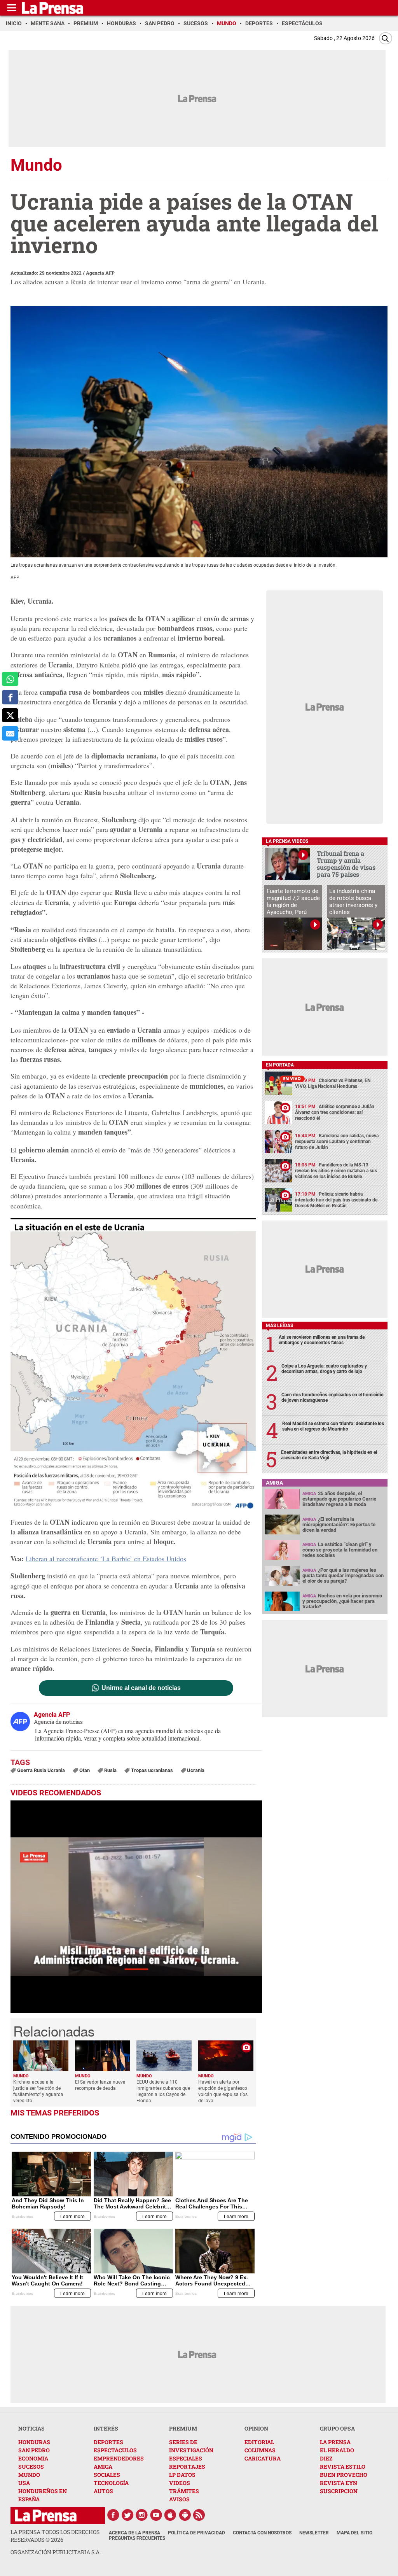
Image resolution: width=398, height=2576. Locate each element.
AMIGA (103, 2467)
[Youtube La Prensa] (156, 2515)
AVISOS (179, 2499)
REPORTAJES (187, 2467)
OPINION (256, 2428)
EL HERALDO (337, 2450)
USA (24, 2483)
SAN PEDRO (34, 2450)
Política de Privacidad (196, 2533)
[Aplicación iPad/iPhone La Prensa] (171, 2515)
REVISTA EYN (339, 2483)
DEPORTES (108, 2442)
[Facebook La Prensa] (113, 2515)
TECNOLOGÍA (111, 2483)
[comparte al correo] (10, 733)
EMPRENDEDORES (119, 2458)
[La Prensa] (46, 2516)
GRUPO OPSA (337, 2428)
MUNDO (29, 2475)
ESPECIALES (186, 2458)
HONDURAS (34, 2442)
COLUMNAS (260, 2450)
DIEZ (326, 2458)
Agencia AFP (100, 273)
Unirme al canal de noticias (141, 1688)
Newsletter (314, 2533)
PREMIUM (183, 2428)
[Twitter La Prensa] (127, 2515)
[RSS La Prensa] (199, 2515)
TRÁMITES (184, 2491)
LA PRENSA (335, 2442)
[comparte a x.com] (10, 715)
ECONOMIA (33, 2458)
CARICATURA (263, 2458)
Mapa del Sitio (354, 2533)
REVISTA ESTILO (343, 2467)
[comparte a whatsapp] (10, 679)
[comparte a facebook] (10, 697)
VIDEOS (180, 2483)
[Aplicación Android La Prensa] (185, 2515)
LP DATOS (182, 2475)
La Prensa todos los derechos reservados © (55, 2536)
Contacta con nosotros (262, 2533)
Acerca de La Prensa (134, 2533)
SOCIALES (107, 2475)
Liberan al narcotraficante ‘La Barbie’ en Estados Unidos (106, 1559)
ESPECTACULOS (115, 2450)
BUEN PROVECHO (344, 2475)
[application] (136, 1907)
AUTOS (103, 2491)
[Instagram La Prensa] (142, 2515)
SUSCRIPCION (339, 2491)
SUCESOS (31, 2467)
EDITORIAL (259, 2442)
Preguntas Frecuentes (137, 2538)
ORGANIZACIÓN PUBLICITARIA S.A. (56, 2552)
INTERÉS (106, 2428)
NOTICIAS (31, 2428)
